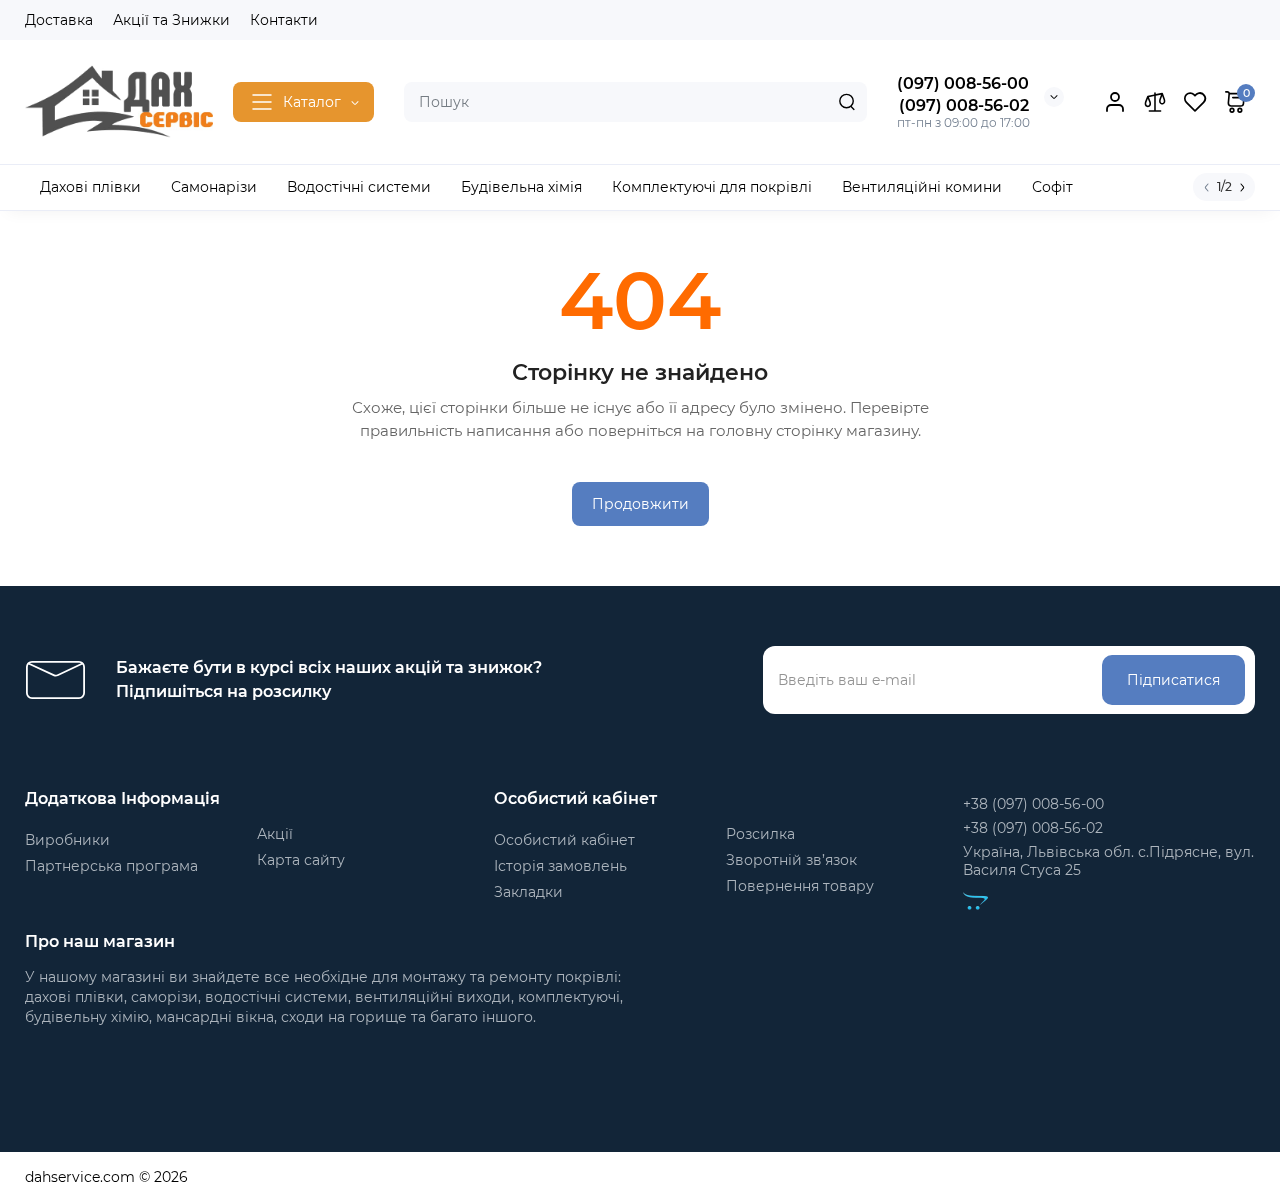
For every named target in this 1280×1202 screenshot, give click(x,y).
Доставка (59, 20)
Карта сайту (301, 860)
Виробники (67, 840)
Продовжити (640, 504)
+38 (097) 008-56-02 (1033, 828)
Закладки (528, 892)
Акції (275, 834)
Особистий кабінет (564, 840)
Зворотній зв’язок (791, 860)
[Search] (847, 102)
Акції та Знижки (171, 20)
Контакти (284, 20)
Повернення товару (800, 886)
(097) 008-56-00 (963, 83)
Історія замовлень (560, 866)
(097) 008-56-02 (964, 105)
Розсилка (760, 834)
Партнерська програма (111, 866)
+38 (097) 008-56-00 (1033, 804)
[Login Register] (1115, 102)
